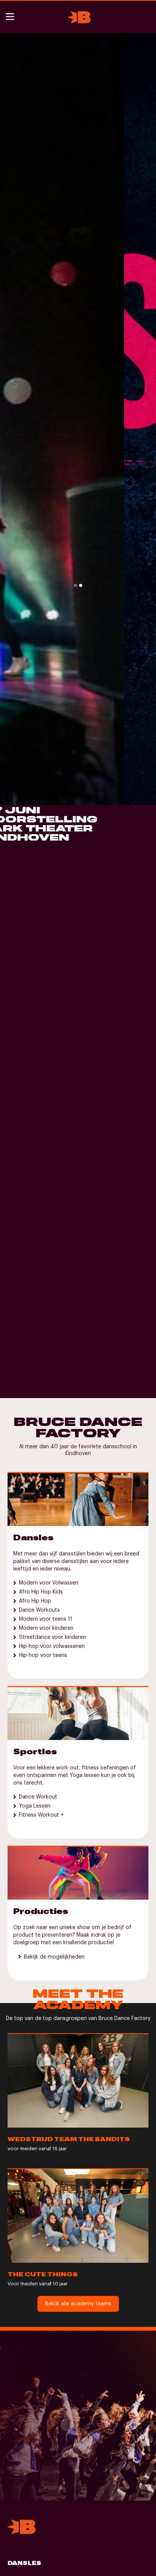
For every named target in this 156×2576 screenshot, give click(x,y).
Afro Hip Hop (35, 1601)
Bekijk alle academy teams (78, 2304)
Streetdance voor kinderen (52, 1637)
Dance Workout (38, 1797)
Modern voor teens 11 (46, 1619)
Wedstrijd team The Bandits (69, 2139)
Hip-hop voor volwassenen (52, 1646)
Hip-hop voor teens (43, 1655)
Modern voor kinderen (46, 1628)
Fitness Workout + (41, 1815)
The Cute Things (43, 2275)
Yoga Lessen (35, 1806)
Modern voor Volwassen (49, 1583)
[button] (11, 17)
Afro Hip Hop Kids (41, 1592)
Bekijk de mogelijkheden (54, 1957)
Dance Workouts (39, 1610)
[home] (77, 17)
